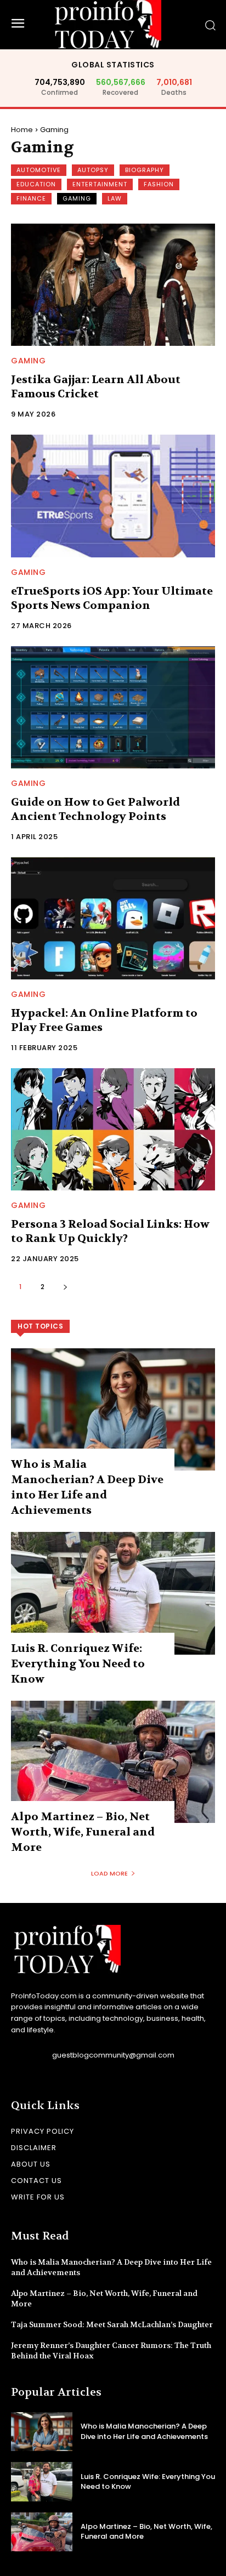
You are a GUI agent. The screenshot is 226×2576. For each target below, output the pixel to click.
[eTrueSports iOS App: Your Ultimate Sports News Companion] (113, 496)
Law (115, 198)
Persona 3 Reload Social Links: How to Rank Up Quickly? (110, 1231)
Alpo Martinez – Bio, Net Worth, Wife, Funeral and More (83, 1832)
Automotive (39, 170)
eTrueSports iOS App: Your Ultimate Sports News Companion (112, 598)
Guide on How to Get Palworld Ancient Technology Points (95, 809)
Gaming (77, 198)
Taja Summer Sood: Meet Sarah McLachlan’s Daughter (112, 2324)
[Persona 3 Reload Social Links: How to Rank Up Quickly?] (113, 1129)
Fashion (159, 184)
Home (22, 130)
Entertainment (100, 184)
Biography (145, 170)
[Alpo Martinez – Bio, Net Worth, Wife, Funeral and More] (113, 1762)
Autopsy (93, 170)
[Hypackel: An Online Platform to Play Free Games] (113, 918)
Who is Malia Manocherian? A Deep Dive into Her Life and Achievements (144, 2431)
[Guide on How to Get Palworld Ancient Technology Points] (113, 707)
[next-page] (65, 1287)
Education (36, 184)
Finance (31, 198)
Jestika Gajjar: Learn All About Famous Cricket (96, 387)
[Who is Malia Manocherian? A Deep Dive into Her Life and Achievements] (113, 1409)
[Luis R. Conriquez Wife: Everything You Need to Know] (113, 1593)
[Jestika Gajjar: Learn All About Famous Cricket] (113, 285)
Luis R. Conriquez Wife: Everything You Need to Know (78, 1664)
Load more (109, 1873)
